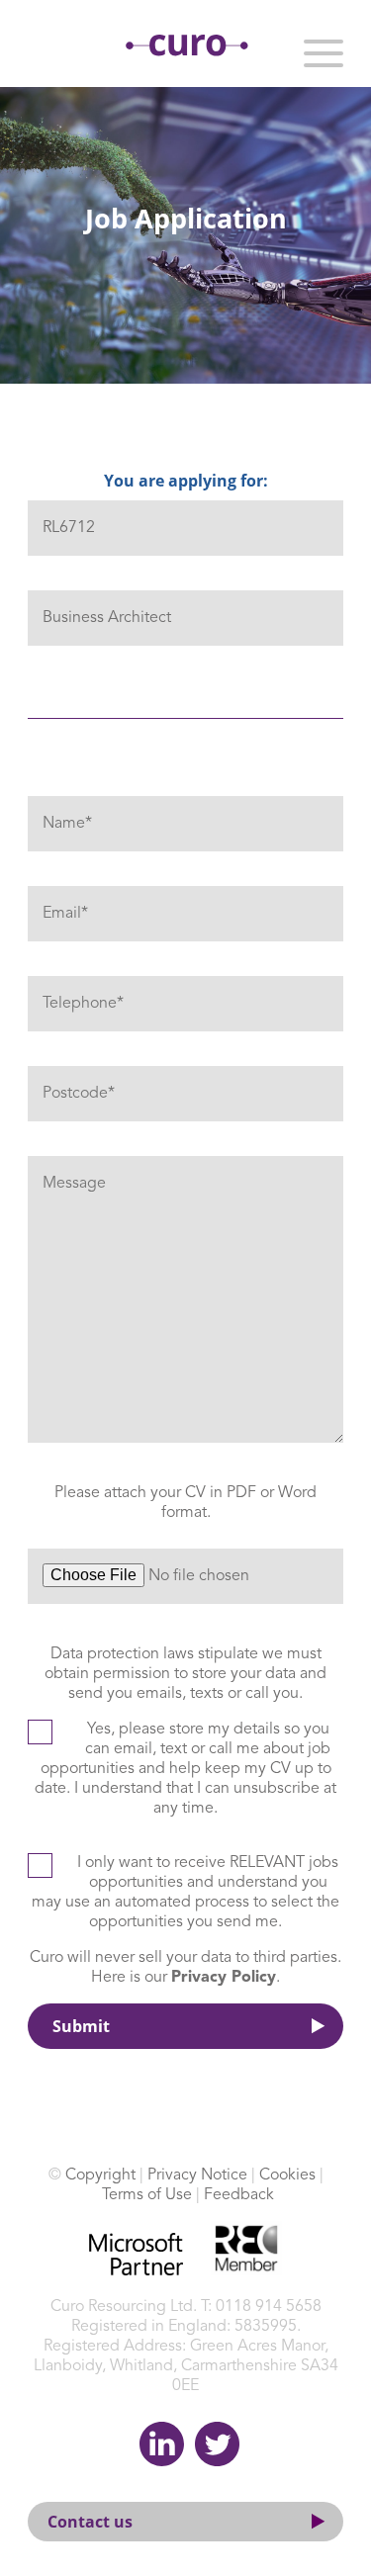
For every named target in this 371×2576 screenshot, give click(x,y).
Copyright (100, 2176)
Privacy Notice (197, 2176)
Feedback (239, 2195)
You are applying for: (186, 481)
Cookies (287, 2176)
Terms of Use (147, 2195)
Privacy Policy (224, 1978)
